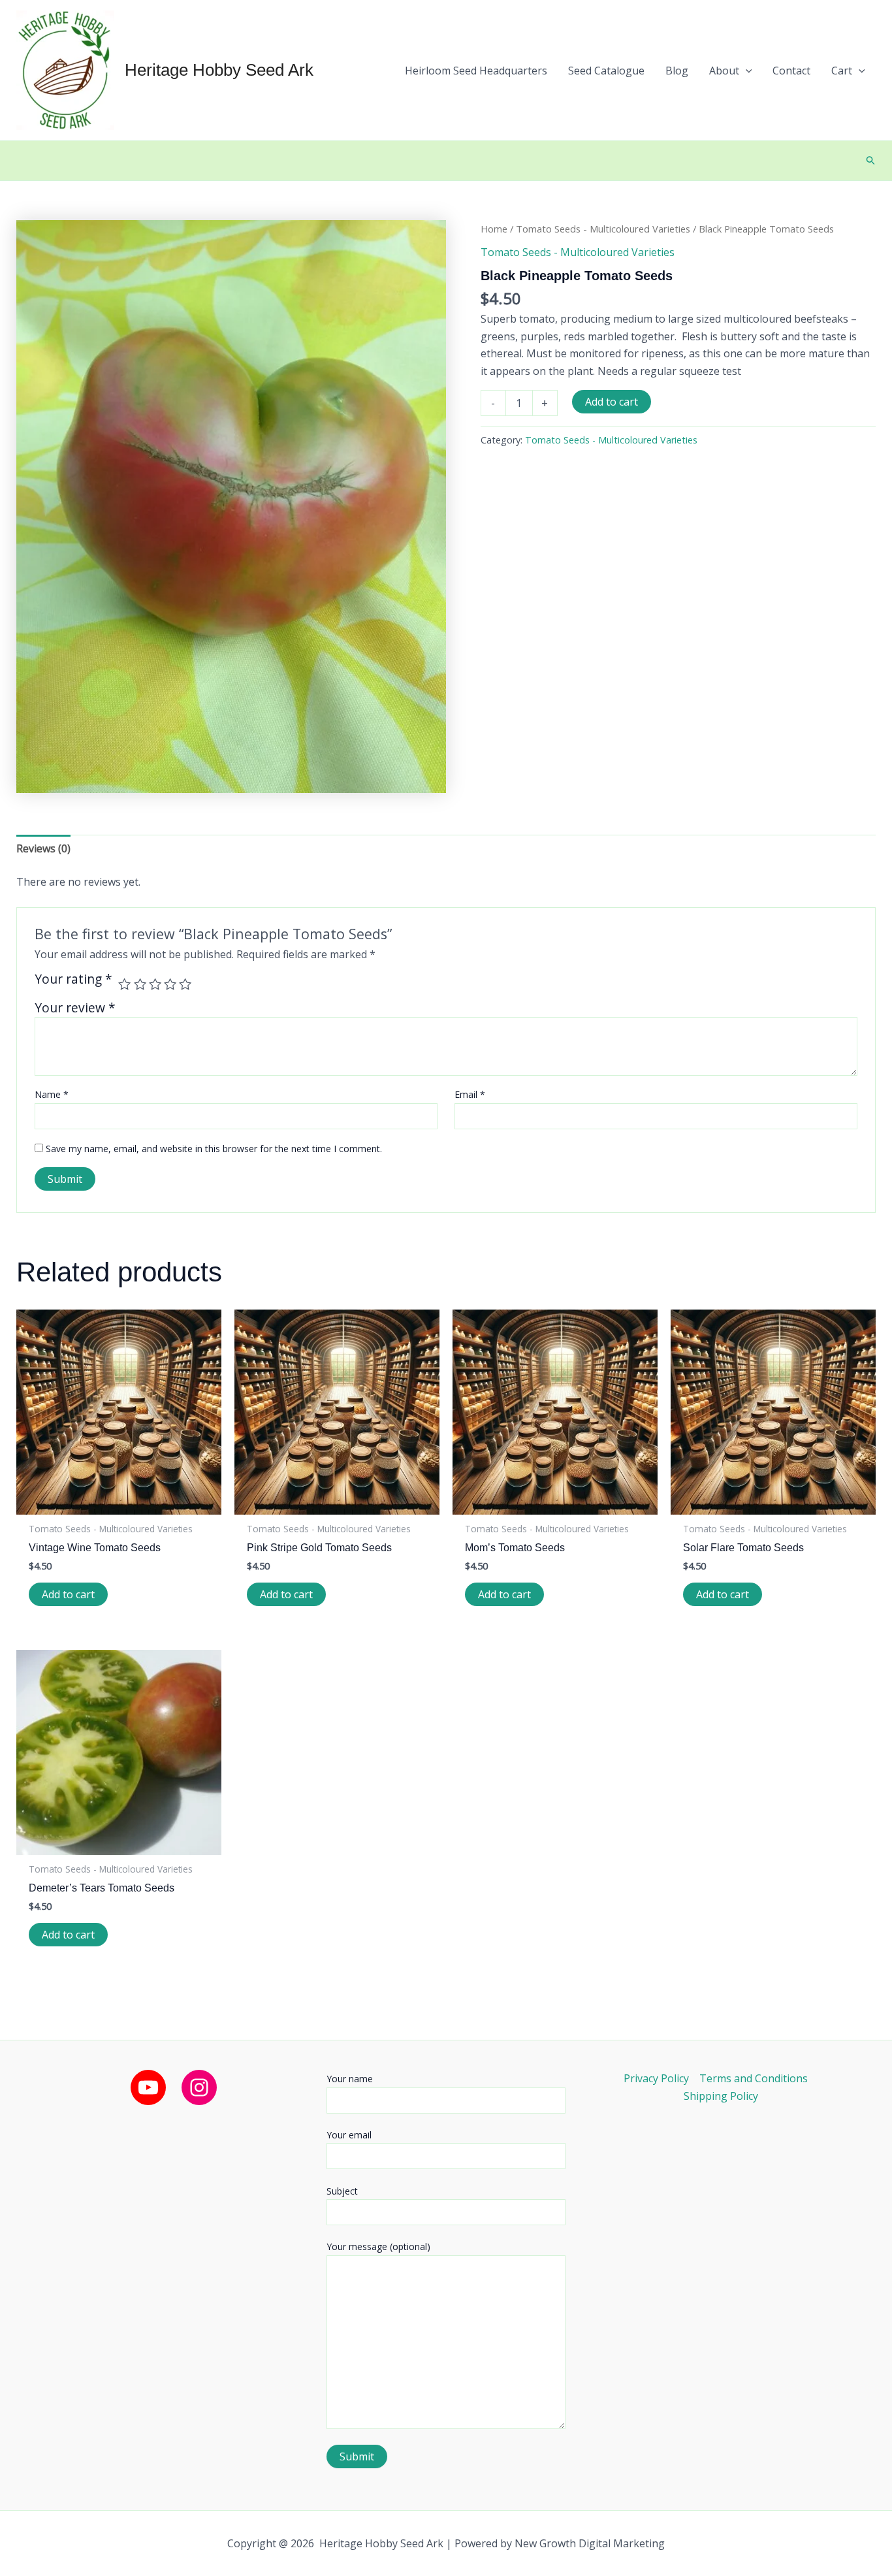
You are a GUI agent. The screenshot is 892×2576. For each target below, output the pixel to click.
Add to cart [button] (68, 1594)
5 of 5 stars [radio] (185, 984)
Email (470, 1094)
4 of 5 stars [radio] (170, 984)
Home (494, 229)
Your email (349, 2135)
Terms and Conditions (754, 2078)
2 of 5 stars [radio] (140, 984)
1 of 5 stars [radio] (124, 984)
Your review (75, 1007)
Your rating (73, 980)
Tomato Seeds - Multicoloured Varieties (603, 229)
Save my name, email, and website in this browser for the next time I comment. (214, 1149)
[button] (731, 71)
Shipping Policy (721, 2096)
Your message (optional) (378, 2246)
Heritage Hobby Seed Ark (219, 70)
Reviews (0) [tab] (43, 848)
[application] (746, 71)
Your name (350, 2079)
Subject (342, 2191)
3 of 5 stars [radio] (155, 984)
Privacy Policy (656, 2078)
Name (52, 1094)
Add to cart (612, 402)
